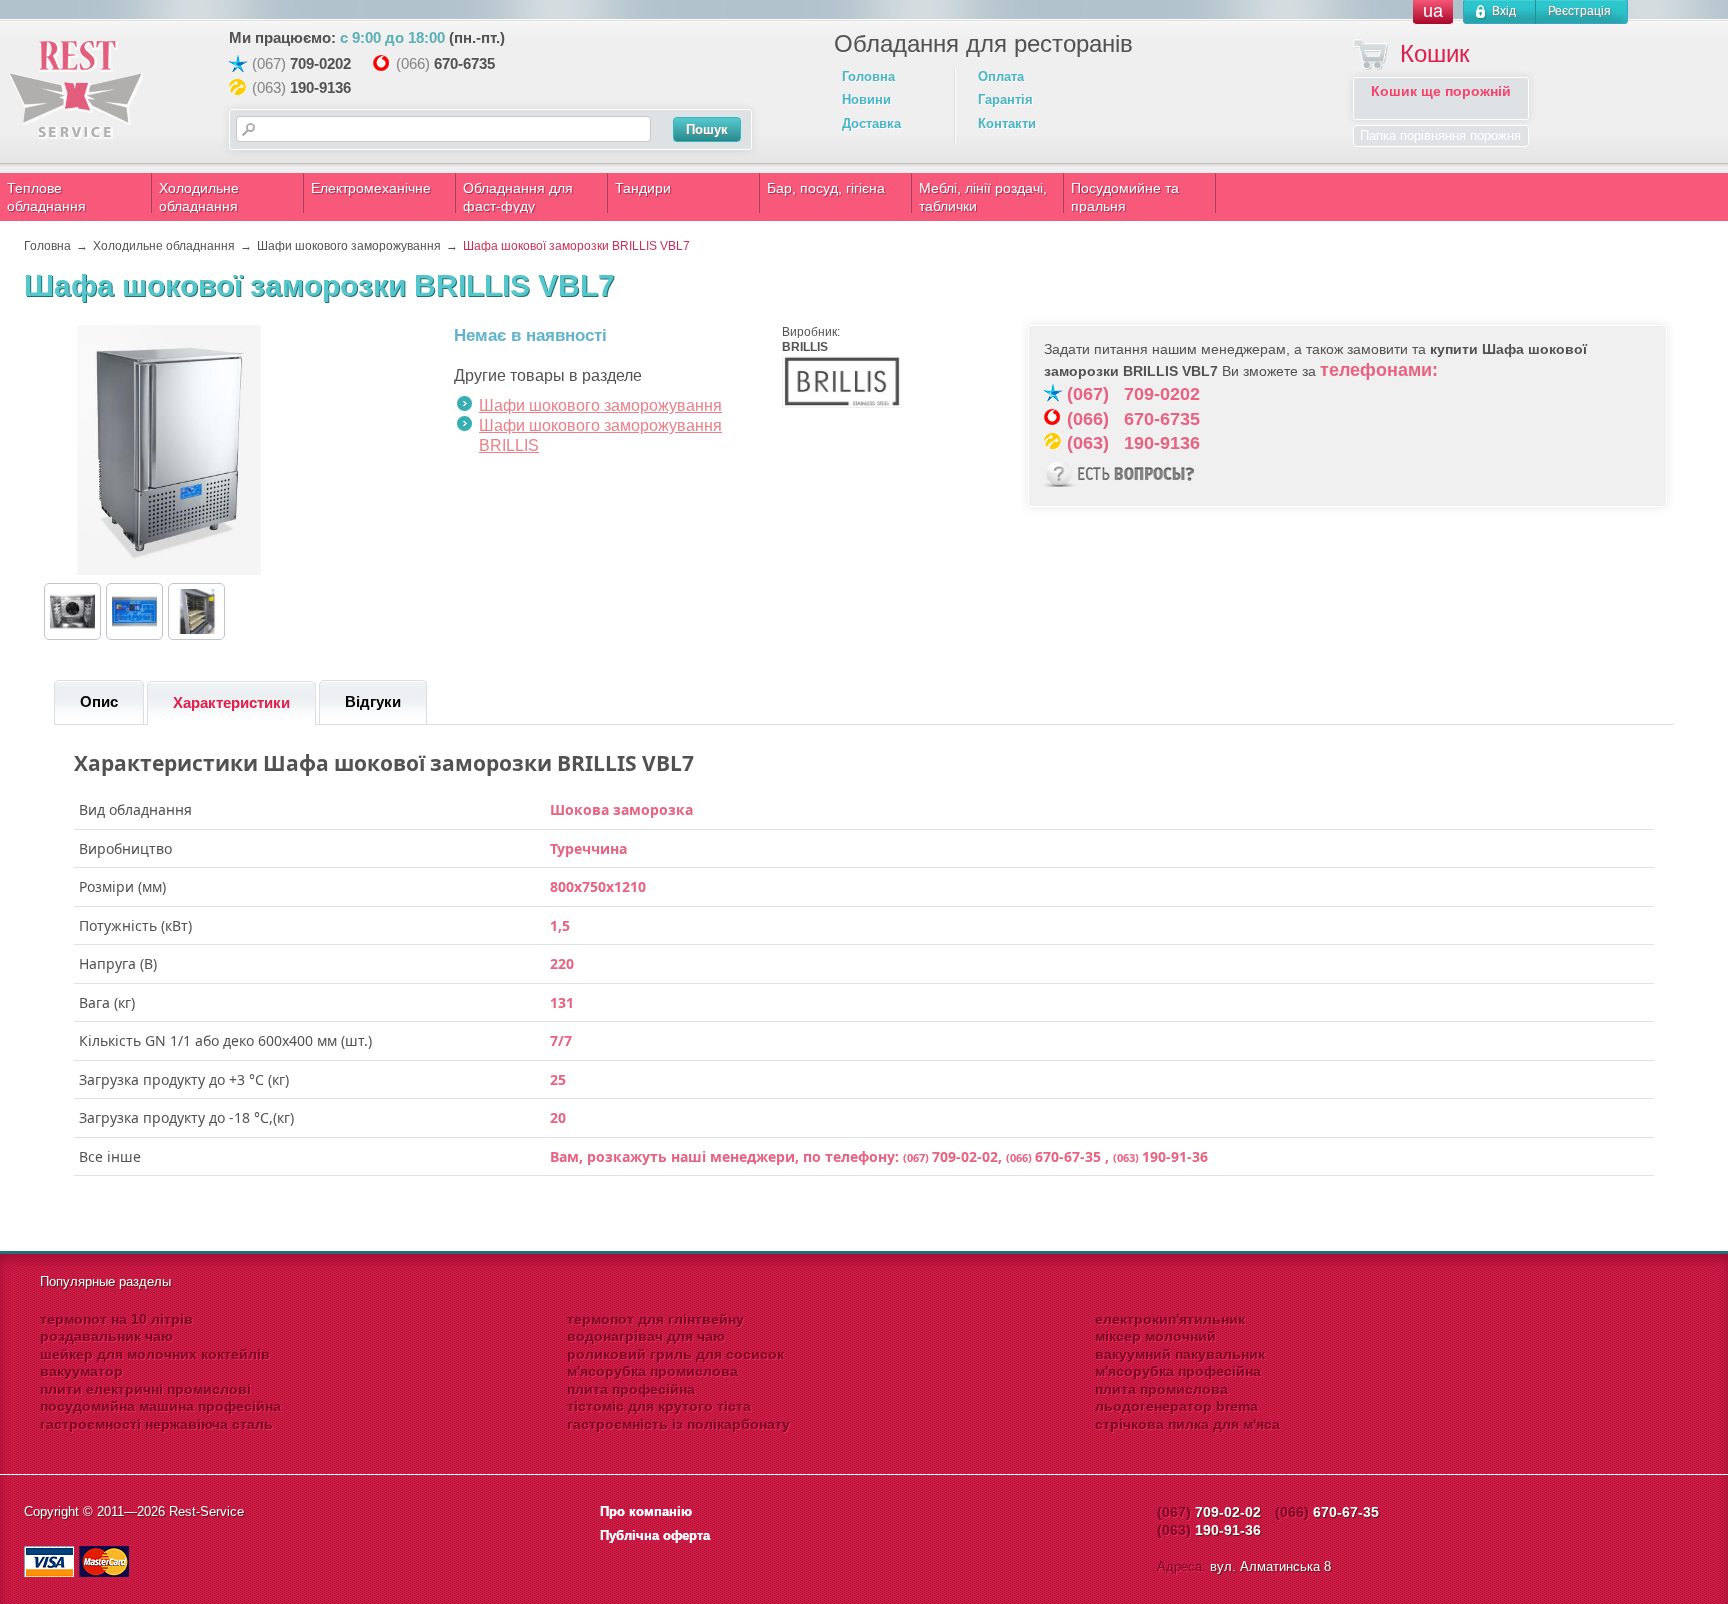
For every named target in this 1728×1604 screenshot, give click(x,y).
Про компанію (646, 1511)
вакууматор (81, 1371)
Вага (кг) (107, 1003)
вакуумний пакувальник (1180, 1354)
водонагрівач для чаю (646, 1336)
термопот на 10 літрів (116, 1319)
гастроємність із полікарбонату (678, 1424)
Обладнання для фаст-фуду (518, 197)
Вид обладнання (135, 810)
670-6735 (464, 63)
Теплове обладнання (46, 197)
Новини (866, 99)
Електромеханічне (371, 188)
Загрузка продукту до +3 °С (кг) (184, 1080)
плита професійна (631, 1389)
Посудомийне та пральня (1125, 197)
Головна (868, 76)
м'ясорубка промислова (652, 1371)
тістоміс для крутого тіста (659, 1406)
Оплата (1001, 76)
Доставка (871, 123)
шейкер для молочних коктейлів (155, 1354)
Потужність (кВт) (135, 926)
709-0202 (320, 63)
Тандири (643, 188)
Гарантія (1005, 99)
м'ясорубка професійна (1178, 1371)
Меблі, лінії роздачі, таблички (983, 197)
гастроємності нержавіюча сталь (156, 1424)
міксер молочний (1155, 1336)
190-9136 (320, 87)
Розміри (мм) (122, 887)
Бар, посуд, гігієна (826, 188)
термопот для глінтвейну (655, 1319)
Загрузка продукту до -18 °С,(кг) (186, 1118)
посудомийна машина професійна (160, 1406)
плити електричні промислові (145, 1389)
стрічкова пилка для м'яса (1187, 1424)
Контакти (1007, 123)
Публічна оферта (655, 1535)
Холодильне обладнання (199, 197)
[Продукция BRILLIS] (842, 404)
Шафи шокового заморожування (600, 405)
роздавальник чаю (106, 1336)
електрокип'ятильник (1170, 1319)
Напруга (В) (118, 964)
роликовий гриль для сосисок (675, 1354)
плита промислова (1161, 1389)
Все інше (110, 1157)
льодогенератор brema (1176, 1406)
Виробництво (125, 849)
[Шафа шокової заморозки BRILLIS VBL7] (169, 571)
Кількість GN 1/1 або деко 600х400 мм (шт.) (225, 1041)
